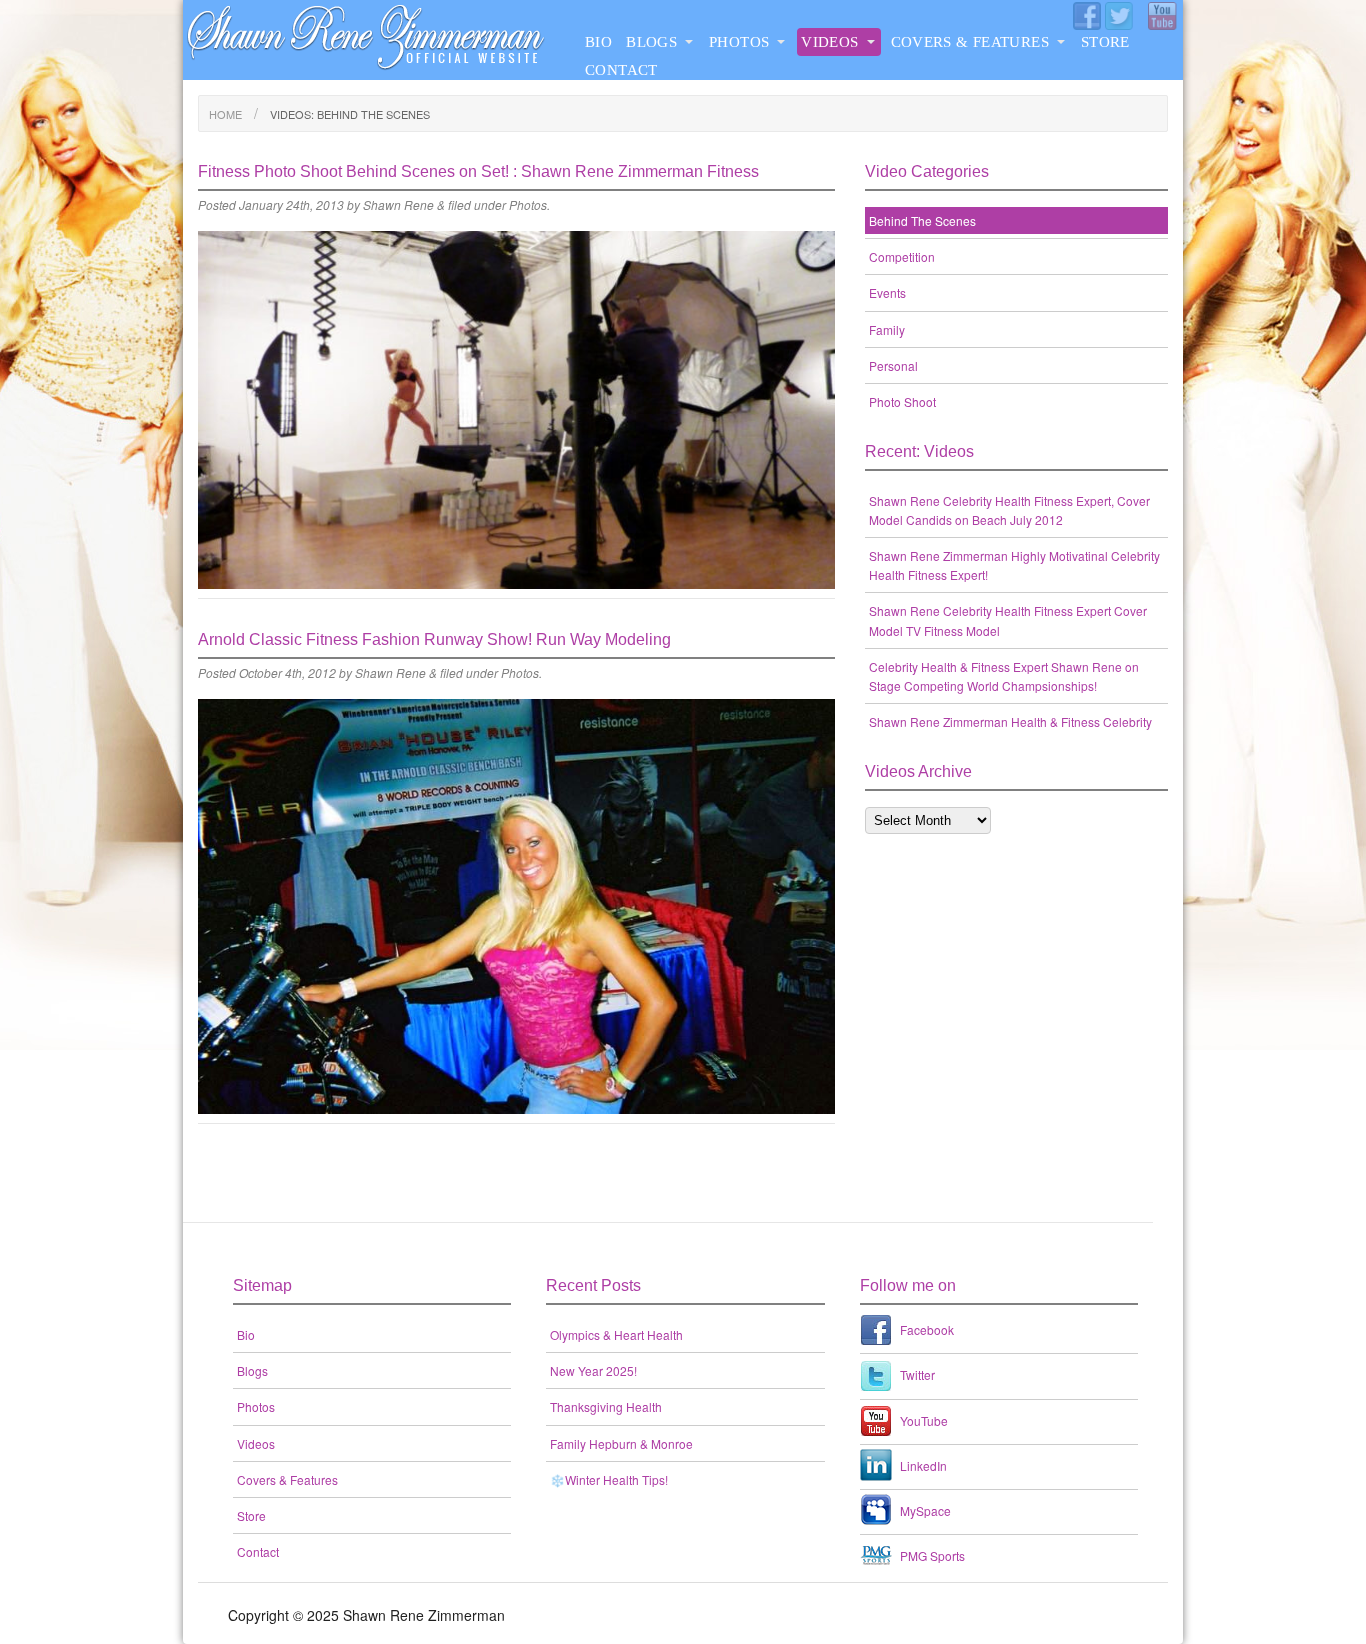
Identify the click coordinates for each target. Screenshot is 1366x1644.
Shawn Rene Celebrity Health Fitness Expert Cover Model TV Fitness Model (1008, 620)
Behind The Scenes (922, 220)
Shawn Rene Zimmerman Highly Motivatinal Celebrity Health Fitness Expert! (1014, 565)
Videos (829, 42)
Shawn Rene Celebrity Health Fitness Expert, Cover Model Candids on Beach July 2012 (1009, 510)
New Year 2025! (593, 1370)
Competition (902, 256)
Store (1105, 42)
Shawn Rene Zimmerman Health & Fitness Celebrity (1010, 721)
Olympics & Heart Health (616, 1334)
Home (225, 114)
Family (887, 329)
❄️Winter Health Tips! (609, 1479)
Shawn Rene (398, 204)
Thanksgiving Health (606, 1406)
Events (887, 292)
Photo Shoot (902, 401)
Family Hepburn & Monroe (621, 1443)
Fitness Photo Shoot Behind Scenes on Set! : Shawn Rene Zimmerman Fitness (478, 171)
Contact (621, 70)
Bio (598, 42)
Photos (739, 42)
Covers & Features (970, 42)
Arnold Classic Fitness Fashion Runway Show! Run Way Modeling (434, 639)
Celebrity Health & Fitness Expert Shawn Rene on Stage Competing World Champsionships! (1004, 676)
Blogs (651, 42)
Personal (893, 365)
